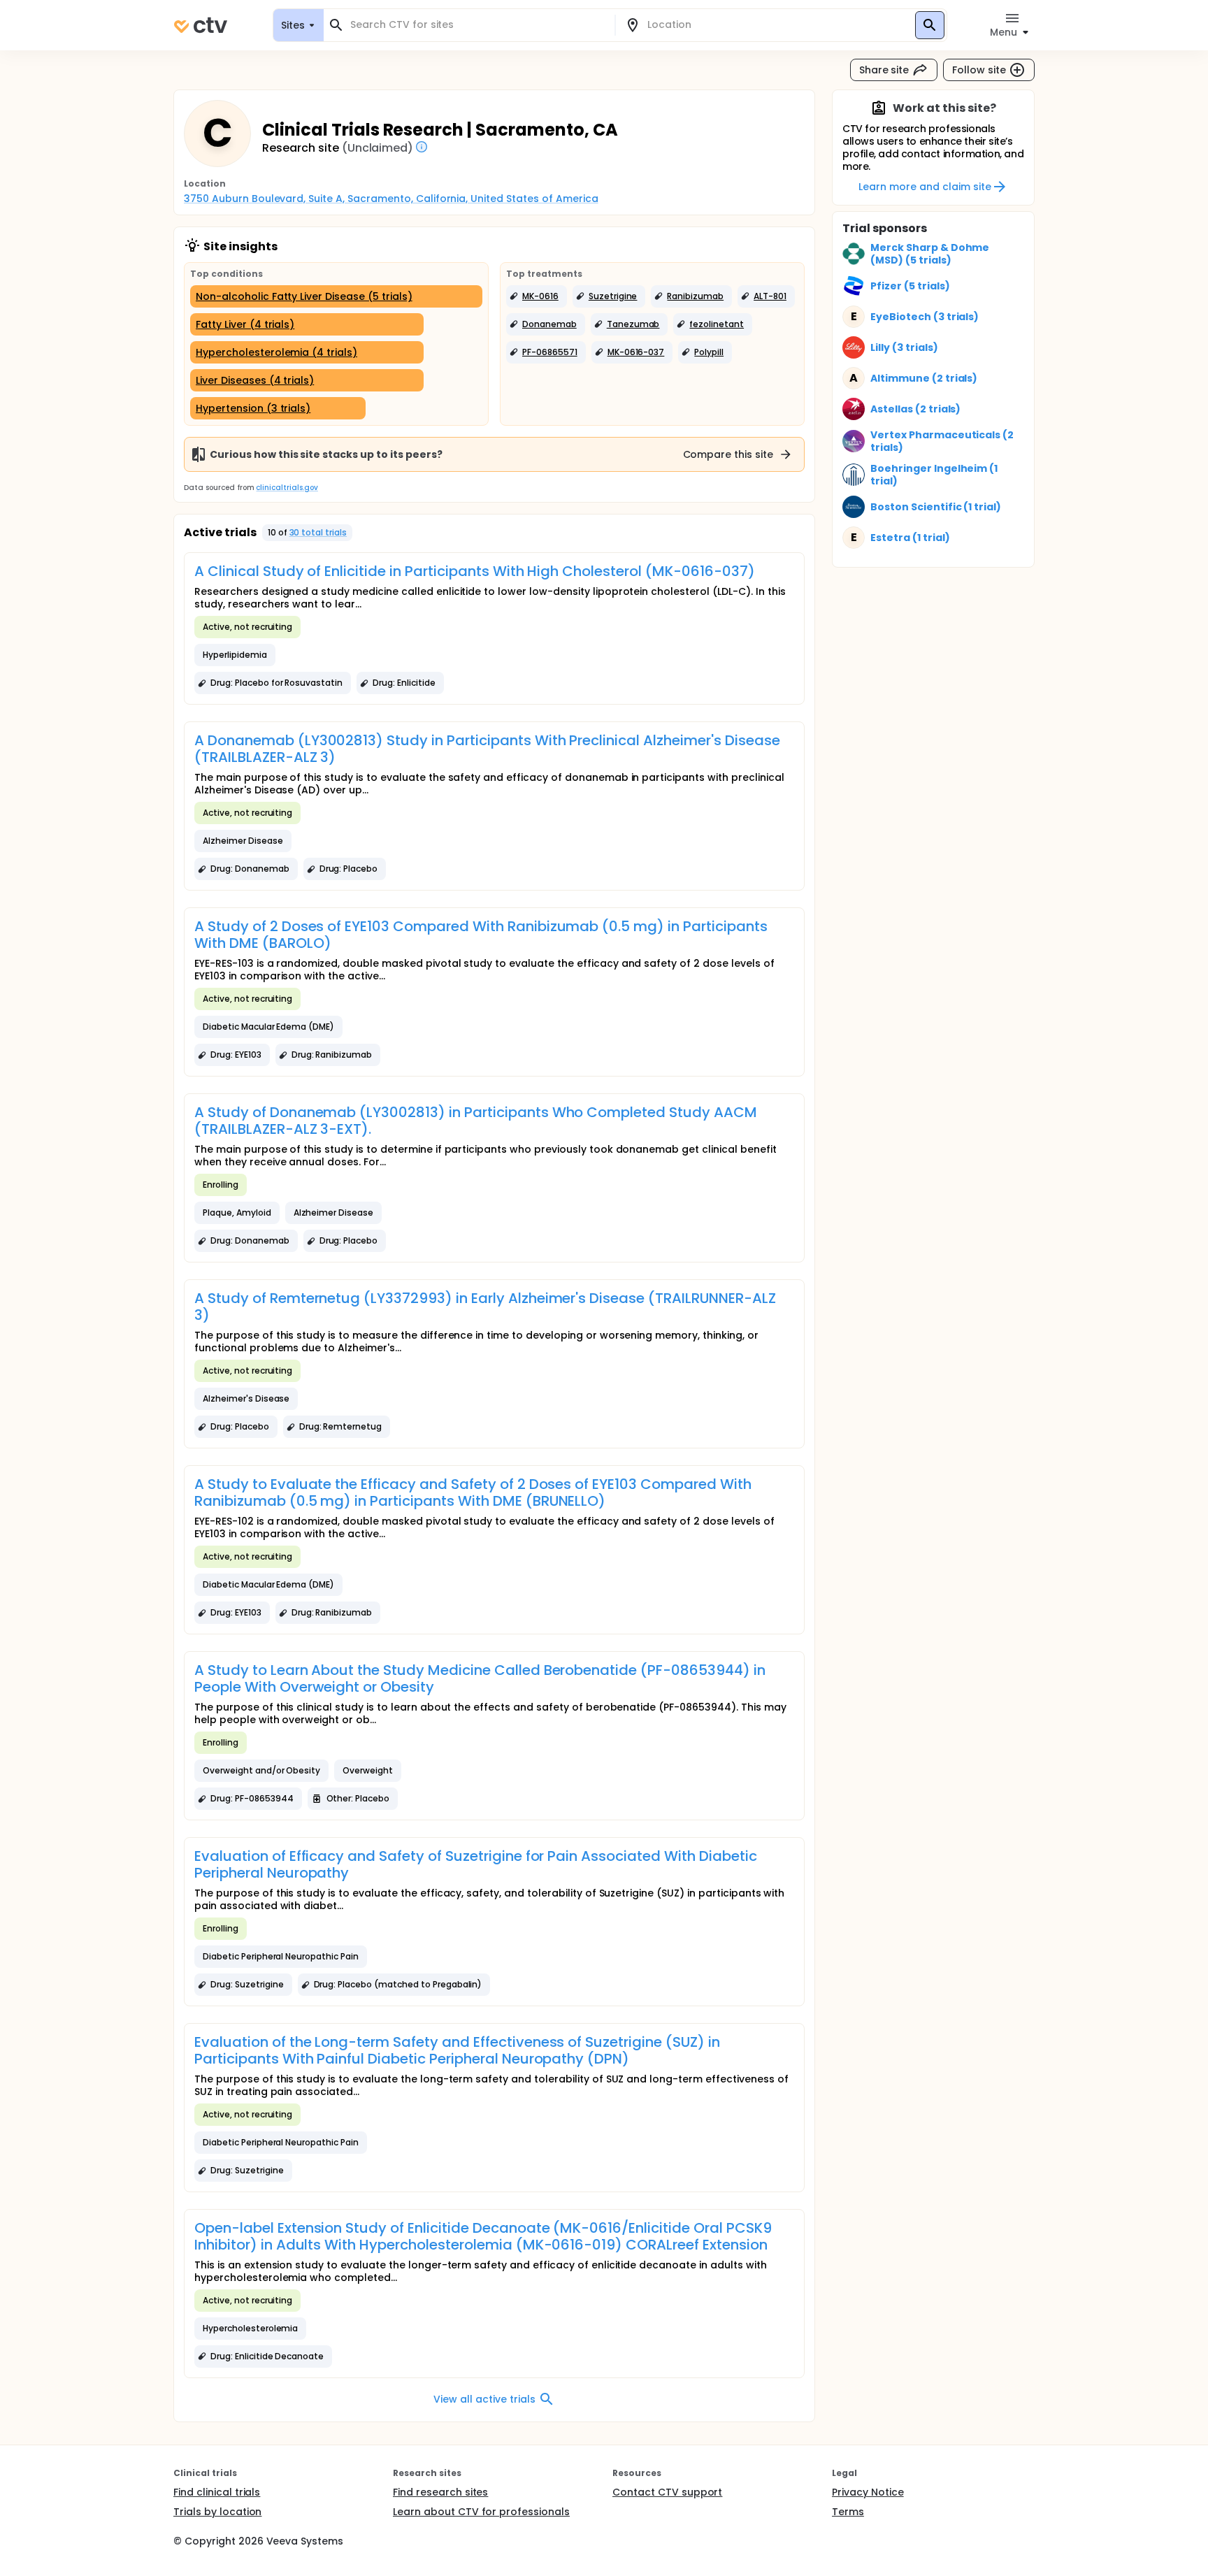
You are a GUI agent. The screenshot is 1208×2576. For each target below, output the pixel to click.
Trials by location (217, 2512)
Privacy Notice (868, 2492)
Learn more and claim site (925, 187)
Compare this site (728, 454)
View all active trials (484, 2399)
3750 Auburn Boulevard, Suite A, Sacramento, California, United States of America (391, 199)
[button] (537, 296)
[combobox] (477, 25)
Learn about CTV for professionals (481, 2512)
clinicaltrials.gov (287, 488)
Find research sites (440, 2492)
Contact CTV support (667, 2492)
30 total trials (318, 532)
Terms (848, 2512)
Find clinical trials (217, 2492)
